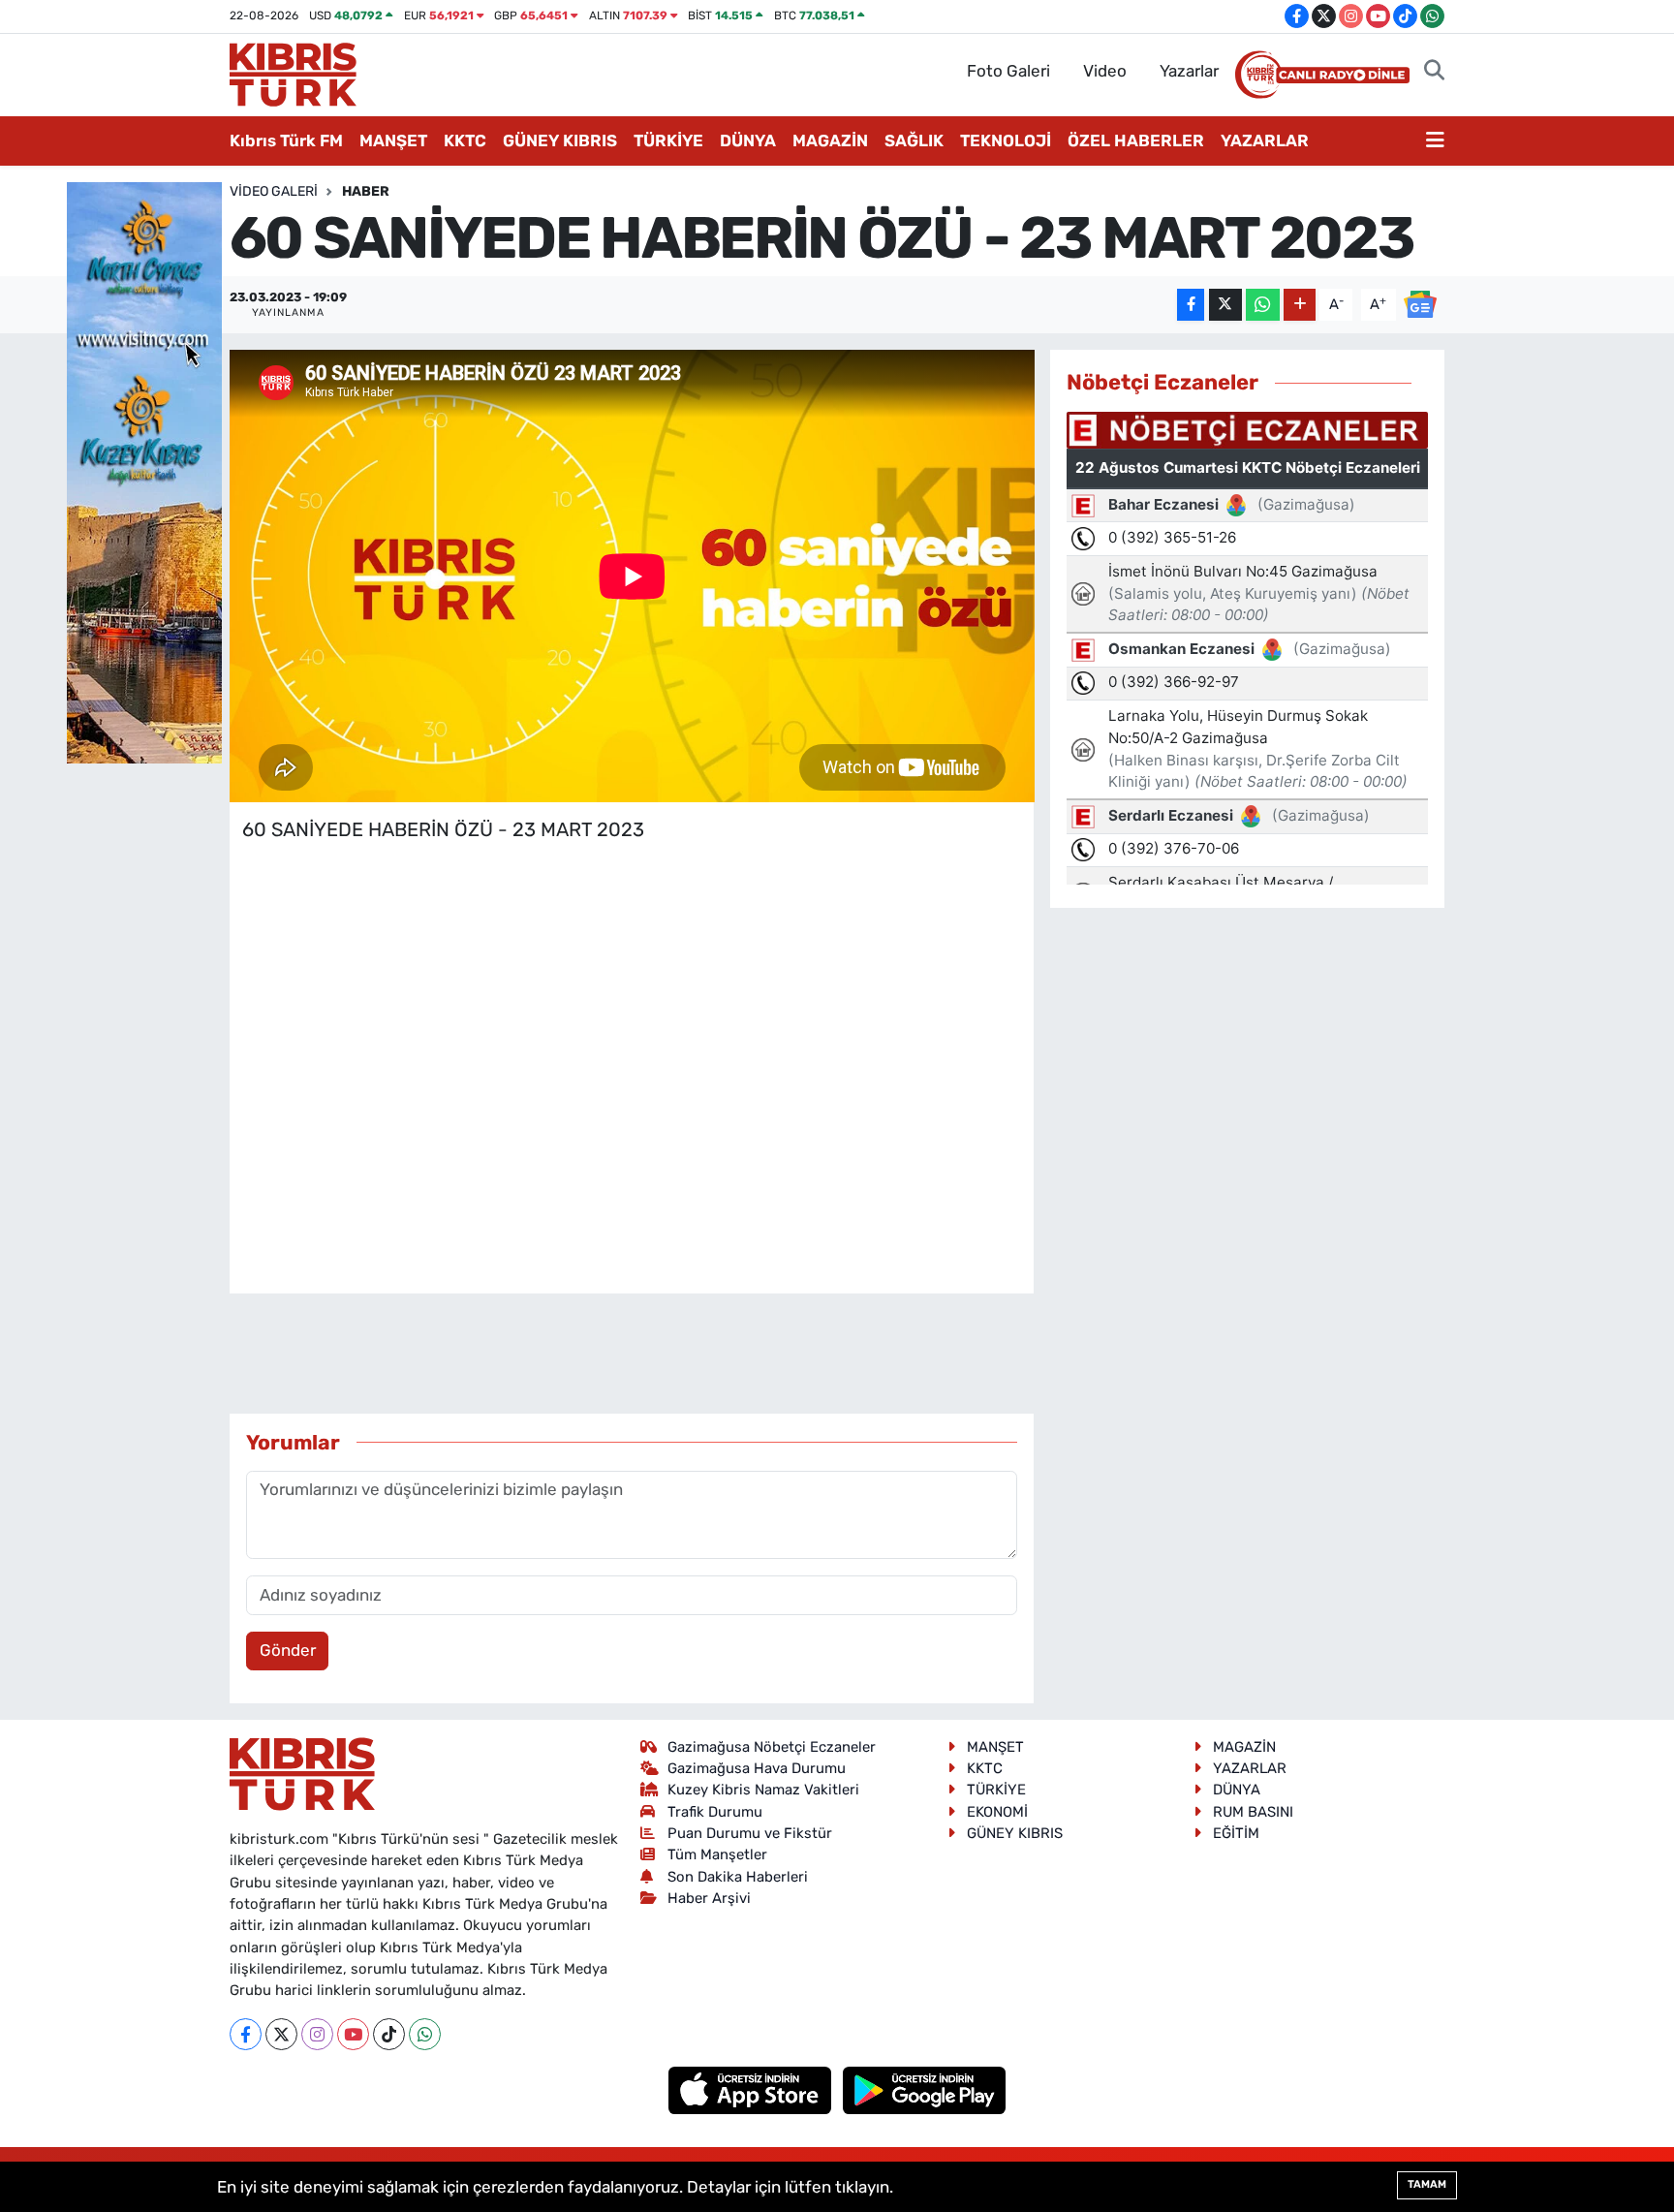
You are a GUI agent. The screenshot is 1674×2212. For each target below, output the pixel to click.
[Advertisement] (632, 981)
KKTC (465, 140)
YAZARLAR (1265, 140)
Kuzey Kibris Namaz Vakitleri (763, 1790)
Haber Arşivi (709, 1898)
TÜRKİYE (668, 140)
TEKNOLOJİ (1006, 140)
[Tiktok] (389, 2034)
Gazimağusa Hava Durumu (757, 1768)
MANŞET (393, 140)
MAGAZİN (830, 140)
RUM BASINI (1253, 1812)
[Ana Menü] (1435, 141)
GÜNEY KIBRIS (560, 140)
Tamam (1427, 2184)
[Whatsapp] (425, 2034)
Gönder (288, 1650)
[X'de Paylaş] (1225, 305)
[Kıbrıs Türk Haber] (293, 73)
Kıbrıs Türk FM (286, 140)
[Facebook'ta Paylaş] (1191, 305)
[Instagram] (317, 2034)
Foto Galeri (1008, 71)
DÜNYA (748, 140)
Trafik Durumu (715, 1812)
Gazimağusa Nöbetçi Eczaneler (772, 1747)
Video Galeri (274, 191)
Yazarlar (1189, 71)
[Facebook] (246, 2034)
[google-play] (925, 2089)
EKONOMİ (997, 1812)
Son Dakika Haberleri (738, 1877)
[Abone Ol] (1420, 303)
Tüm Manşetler (717, 1854)
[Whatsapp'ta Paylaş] (1263, 305)
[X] (281, 2034)
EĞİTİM (1236, 1833)
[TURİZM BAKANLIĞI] (144, 471)
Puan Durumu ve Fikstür (750, 1833)
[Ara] (1434, 72)
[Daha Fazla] (1300, 305)
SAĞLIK (914, 140)
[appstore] (752, 2089)
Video (1105, 71)
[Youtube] (353, 2034)
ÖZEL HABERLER (1136, 140)
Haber (366, 191)
